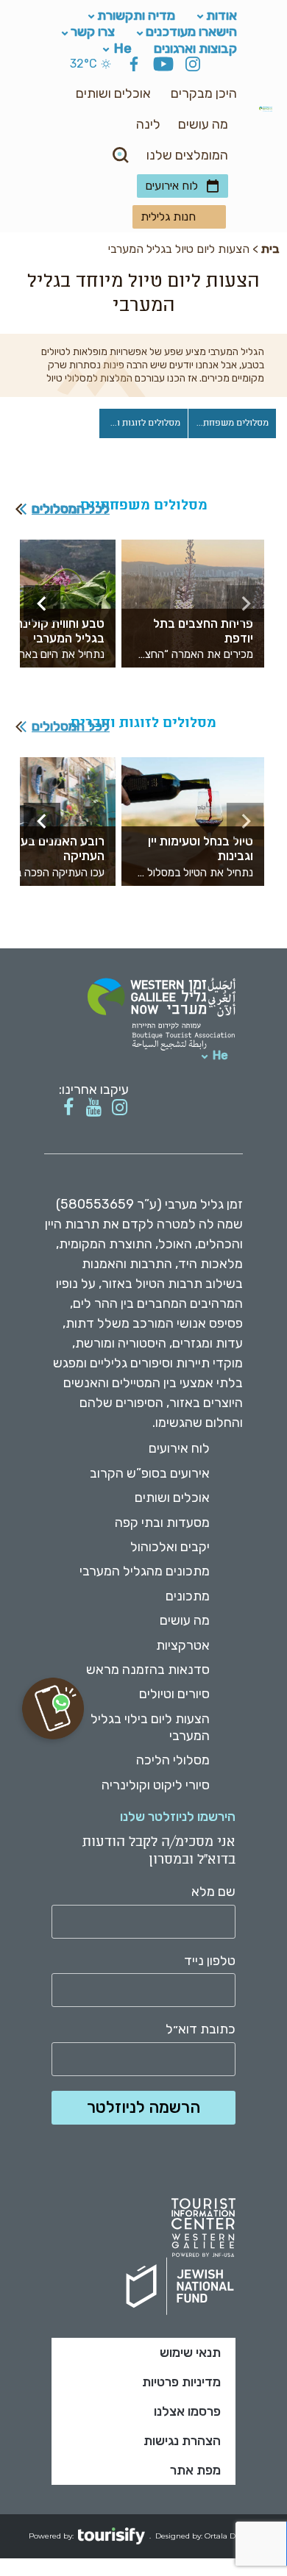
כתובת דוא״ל (201, 2029)
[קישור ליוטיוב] (94, 1108)
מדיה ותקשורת (136, 15)
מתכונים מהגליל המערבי (145, 1571)
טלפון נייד (210, 1961)
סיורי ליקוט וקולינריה (156, 1785)
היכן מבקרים (204, 93)
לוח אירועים (171, 186)
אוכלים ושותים (113, 93)
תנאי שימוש (190, 2353)
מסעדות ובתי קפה (162, 1523)
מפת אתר (195, 2470)
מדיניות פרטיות (181, 2382)
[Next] (42, 604)
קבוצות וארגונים (195, 48)
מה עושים (203, 124)
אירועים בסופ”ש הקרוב (150, 1473)
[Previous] (245, 604)
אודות (222, 15)
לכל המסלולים (71, 509)
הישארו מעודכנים (191, 32)
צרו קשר (93, 32)
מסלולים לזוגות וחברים (139, 423)
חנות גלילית (168, 217)
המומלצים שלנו (187, 155)
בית (270, 249)
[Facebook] (134, 66)
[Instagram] (193, 66)
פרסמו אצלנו (187, 2411)
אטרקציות (183, 1645)
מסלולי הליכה (173, 1760)
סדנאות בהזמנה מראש (148, 1670)
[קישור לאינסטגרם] (120, 1108)
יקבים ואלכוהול (170, 1547)
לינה (148, 124)
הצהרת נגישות (182, 2441)
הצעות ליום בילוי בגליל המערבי (150, 1727)
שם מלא (213, 1892)
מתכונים (188, 1596)
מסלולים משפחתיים (230, 423)
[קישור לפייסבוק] (68, 1108)
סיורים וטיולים (174, 1694)
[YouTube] (163, 66)
